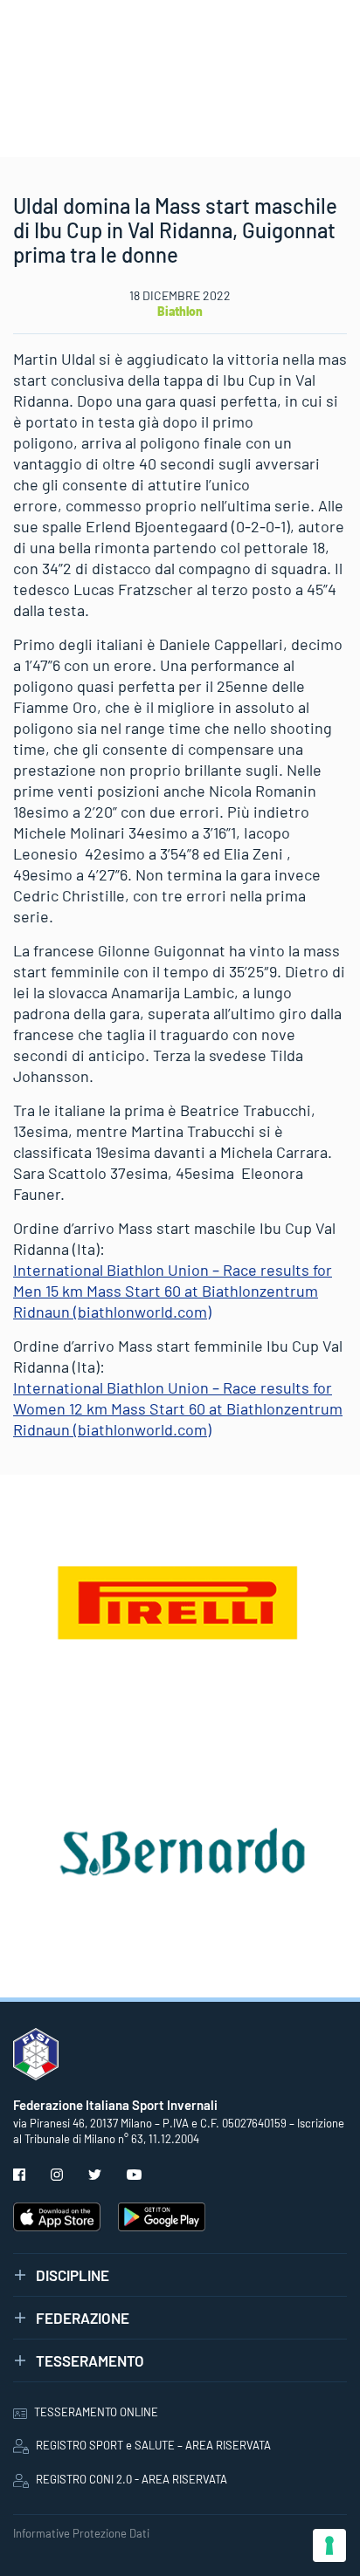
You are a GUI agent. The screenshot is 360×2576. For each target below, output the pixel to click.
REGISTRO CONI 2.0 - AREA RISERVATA (132, 2479)
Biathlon (180, 311)
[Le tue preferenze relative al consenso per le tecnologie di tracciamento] (329, 2545)
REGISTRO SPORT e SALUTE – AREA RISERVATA (153, 2445)
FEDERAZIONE (83, 2318)
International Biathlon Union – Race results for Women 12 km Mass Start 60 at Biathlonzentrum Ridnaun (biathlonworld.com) (178, 1408)
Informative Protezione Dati (81, 2533)
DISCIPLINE (73, 2275)
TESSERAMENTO (90, 2360)
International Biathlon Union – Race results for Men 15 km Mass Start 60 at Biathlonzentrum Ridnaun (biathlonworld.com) (173, 1291)
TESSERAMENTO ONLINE (96, 2412)
